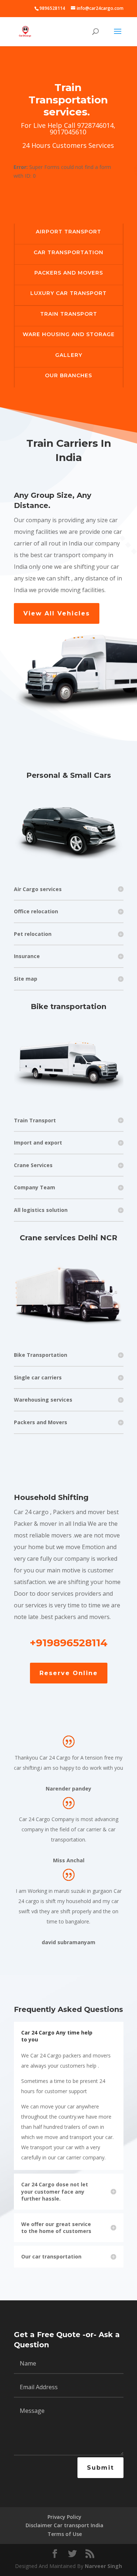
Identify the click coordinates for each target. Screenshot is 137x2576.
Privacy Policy (64, 2517)
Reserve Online (69, 1673)
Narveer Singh (103, 2566)
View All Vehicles (57, 613)
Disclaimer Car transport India (64, 2525)
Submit (100, 2468)
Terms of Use (65, 2534)
